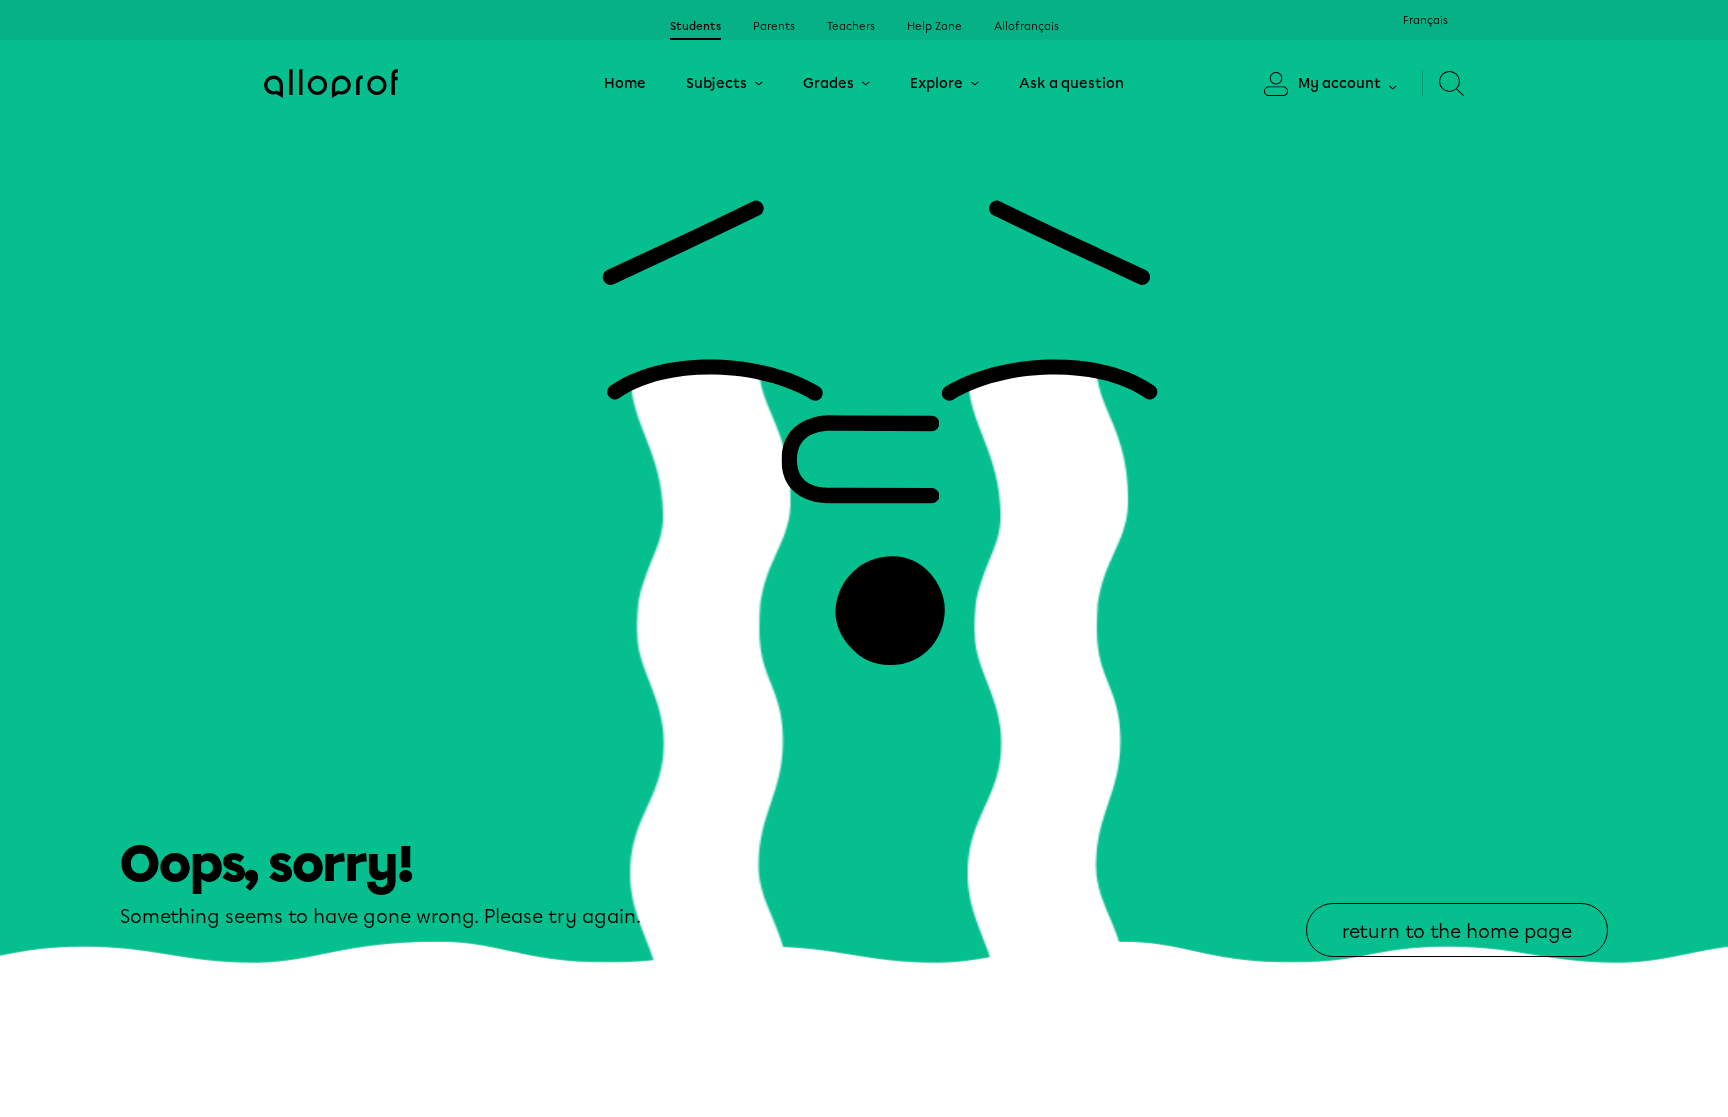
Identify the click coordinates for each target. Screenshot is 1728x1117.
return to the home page (1457, 931)
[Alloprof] (331, 83)
